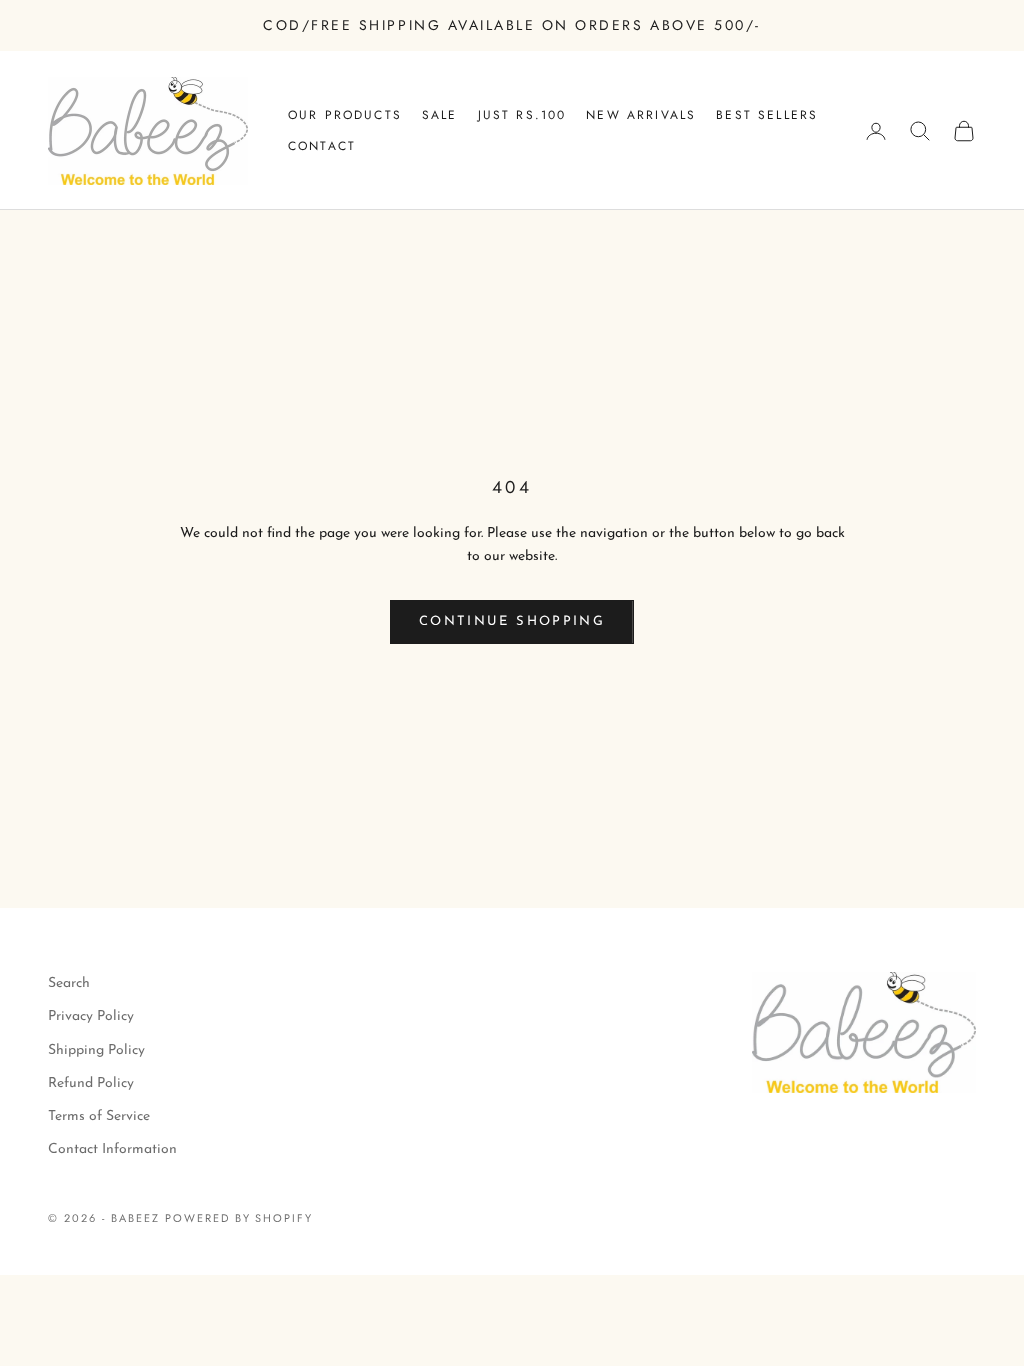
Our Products (345, 115)
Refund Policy (91, 1083)
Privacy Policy (91, 1016)
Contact (322, 146)
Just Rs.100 (522, 115)
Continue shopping (512, 621)
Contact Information (112, 1149)
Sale (440, 115)
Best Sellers (767, 115)
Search (69, 983)
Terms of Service (99, 1116)
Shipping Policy (96, 1050)
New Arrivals (641, 115)
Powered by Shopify (239, 1218)
